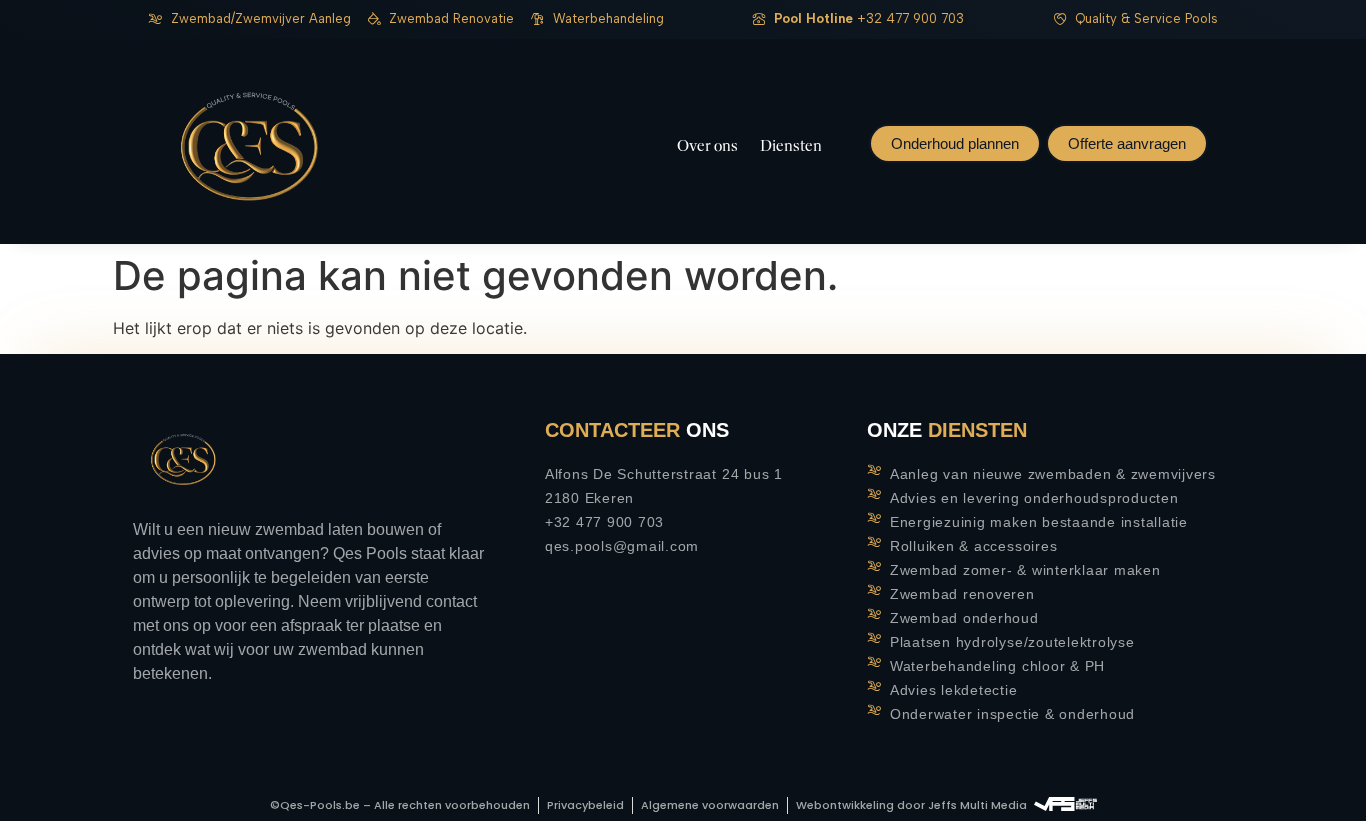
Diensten (791, 146)
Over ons (707, 146)
